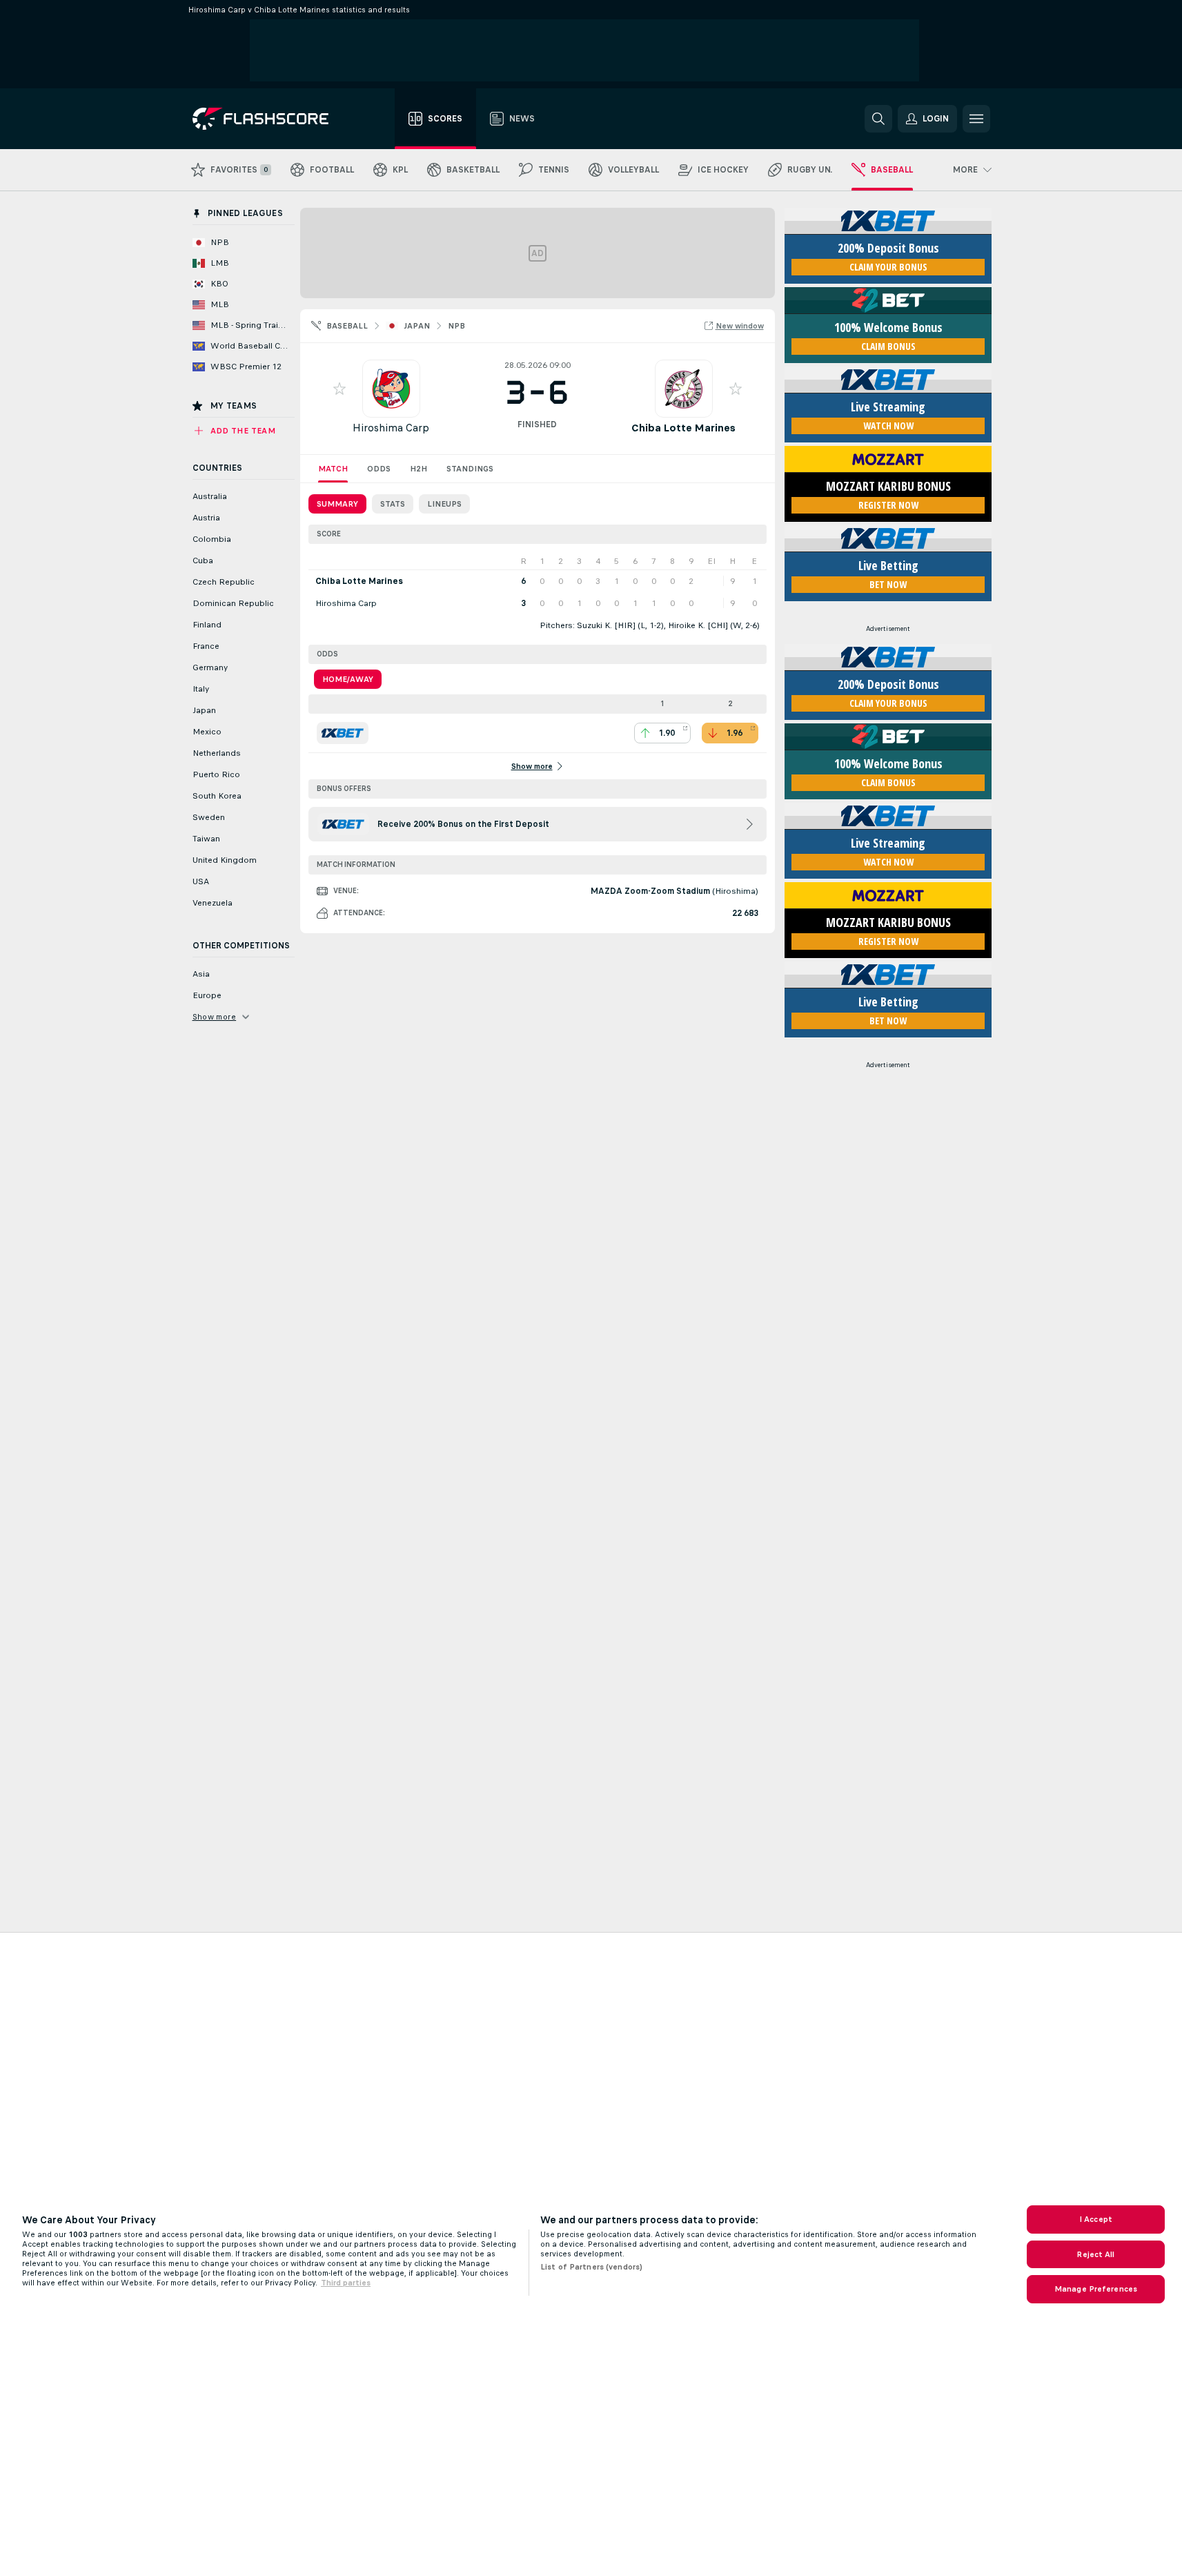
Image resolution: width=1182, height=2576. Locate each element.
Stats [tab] (393, 504)
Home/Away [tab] (348, 679)
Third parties (346, 2283)
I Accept (1096, 2219)
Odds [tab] (379, 469)
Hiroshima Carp (391, 428)
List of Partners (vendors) (591, 2267)
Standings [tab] (470, 469)
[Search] (878, 119)
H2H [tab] (418, 469)
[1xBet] (343, 733)
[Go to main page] (270, 119)
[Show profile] (391, 389)
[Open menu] (976, 119)
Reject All (1095, 2254)
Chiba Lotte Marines (683, 428)
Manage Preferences (1096, 2289)
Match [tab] (333, 469)
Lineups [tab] (444, 504)
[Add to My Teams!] (339, 389)
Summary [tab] (337, 504)
